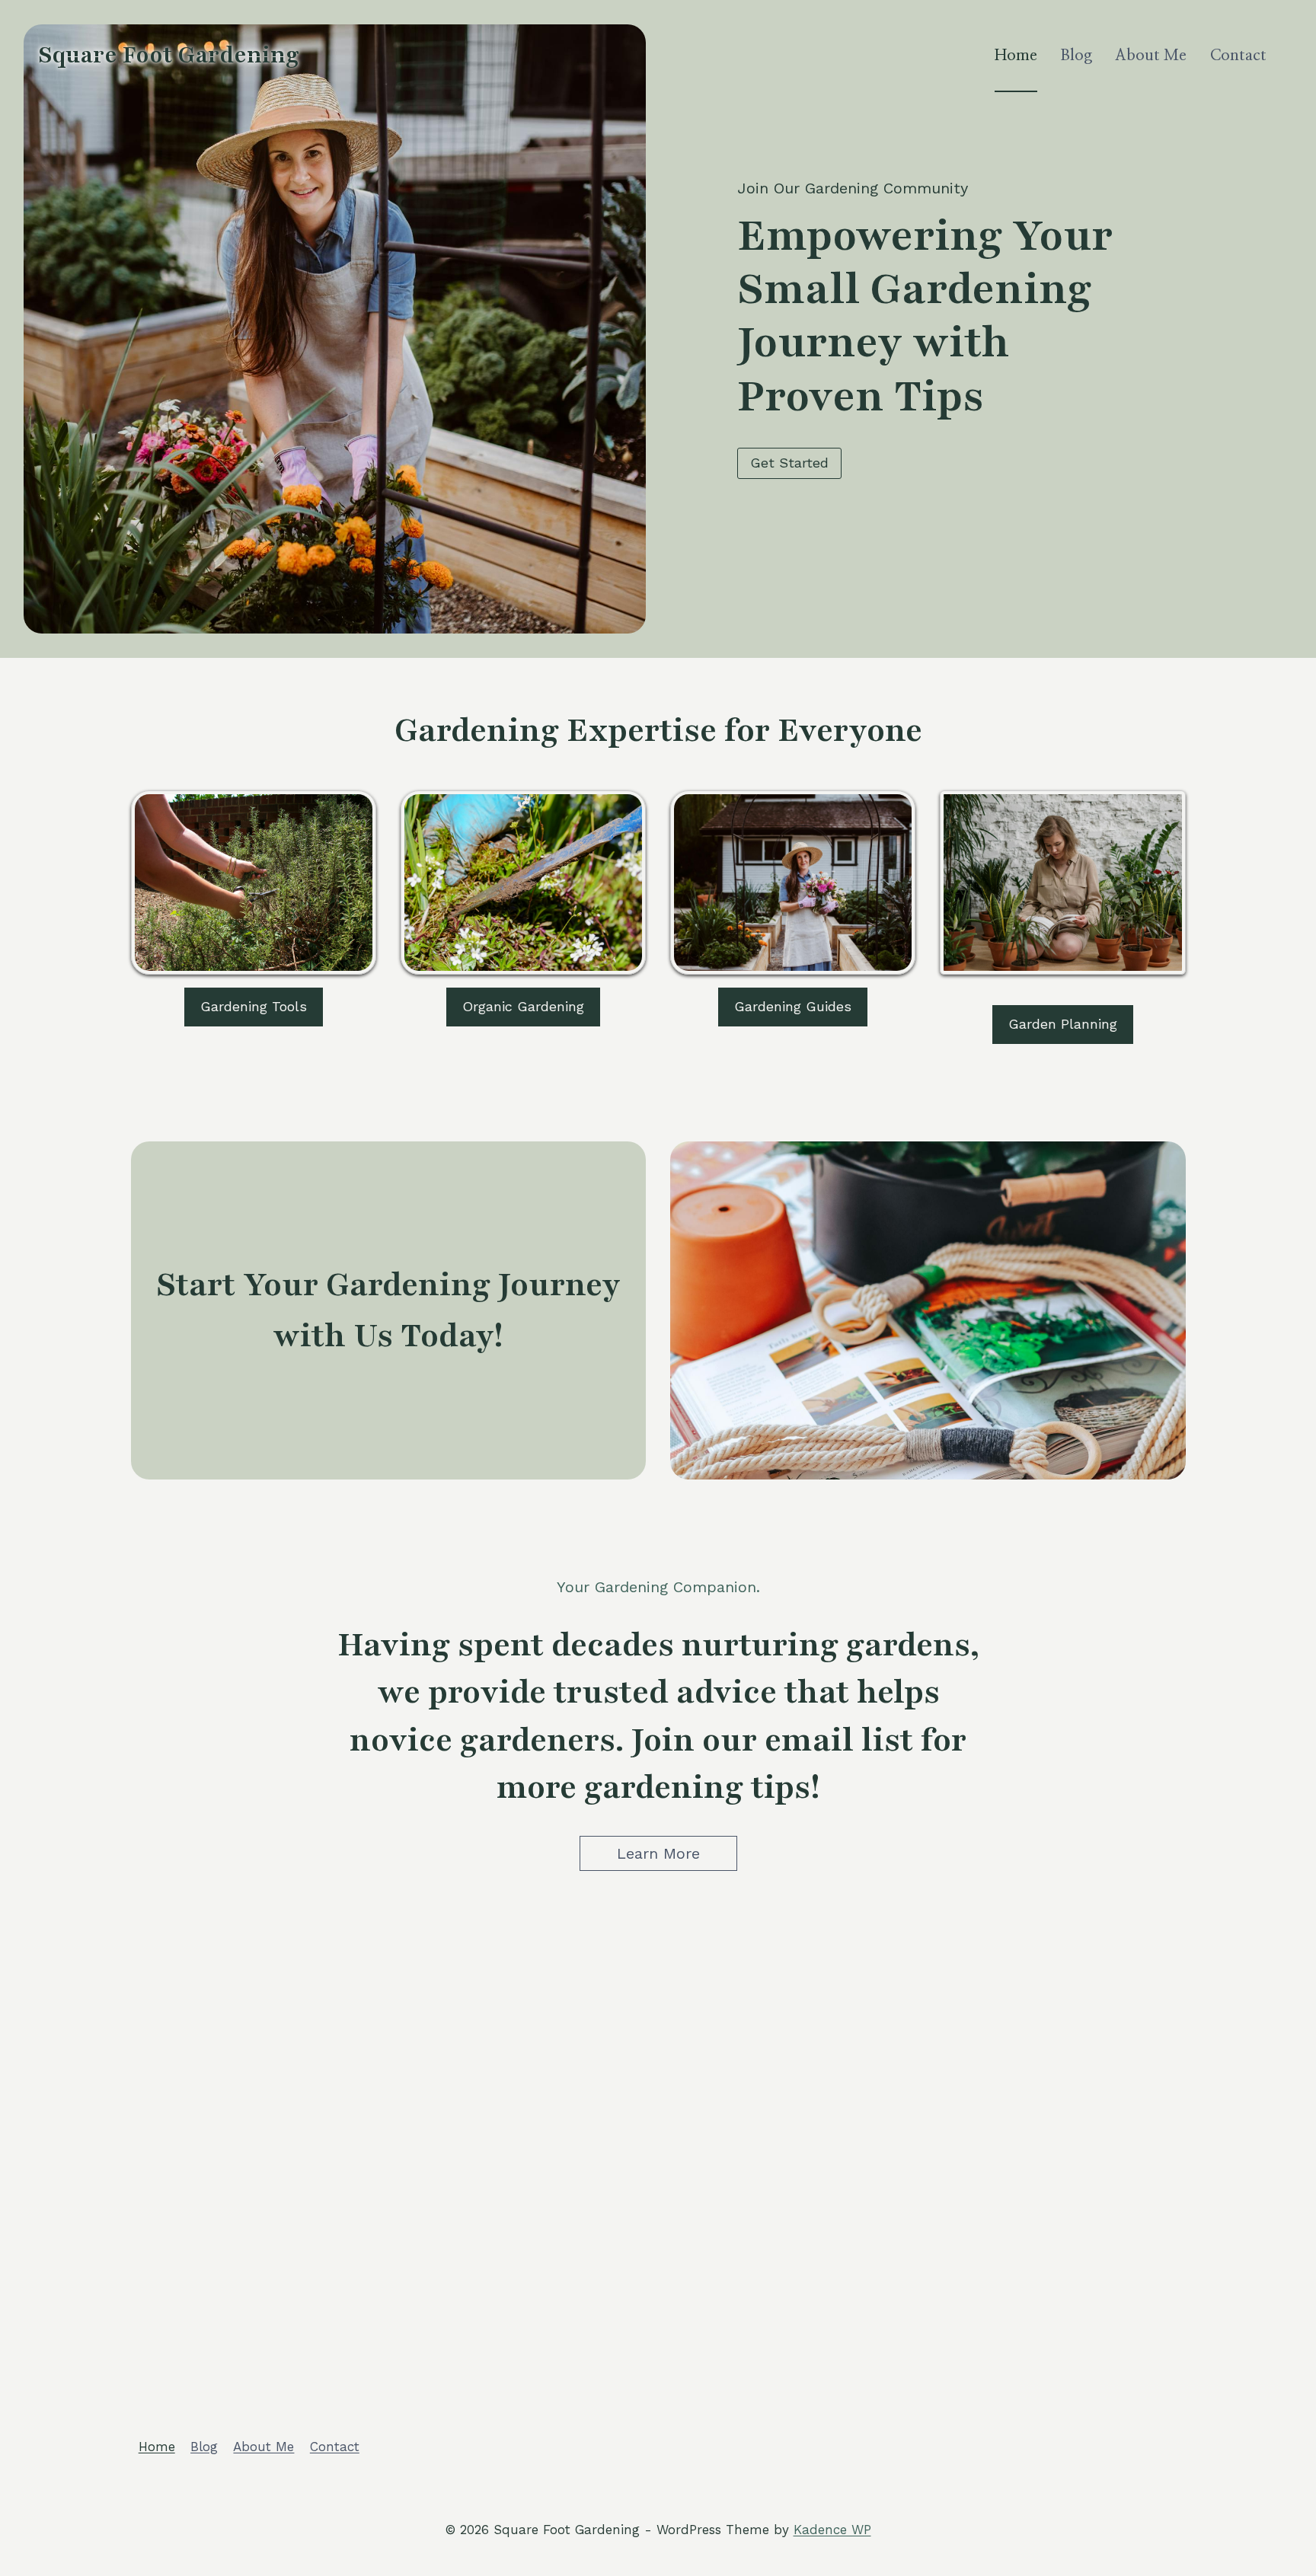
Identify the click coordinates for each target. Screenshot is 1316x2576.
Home (1016, 56)
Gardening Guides (793, 1006)
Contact (1238, 56)
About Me (1151, 56)
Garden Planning (1063, 1024)
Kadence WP (832, 2530)
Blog (1076, 56)
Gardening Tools (254, 1006)
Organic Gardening (523, 1006)
